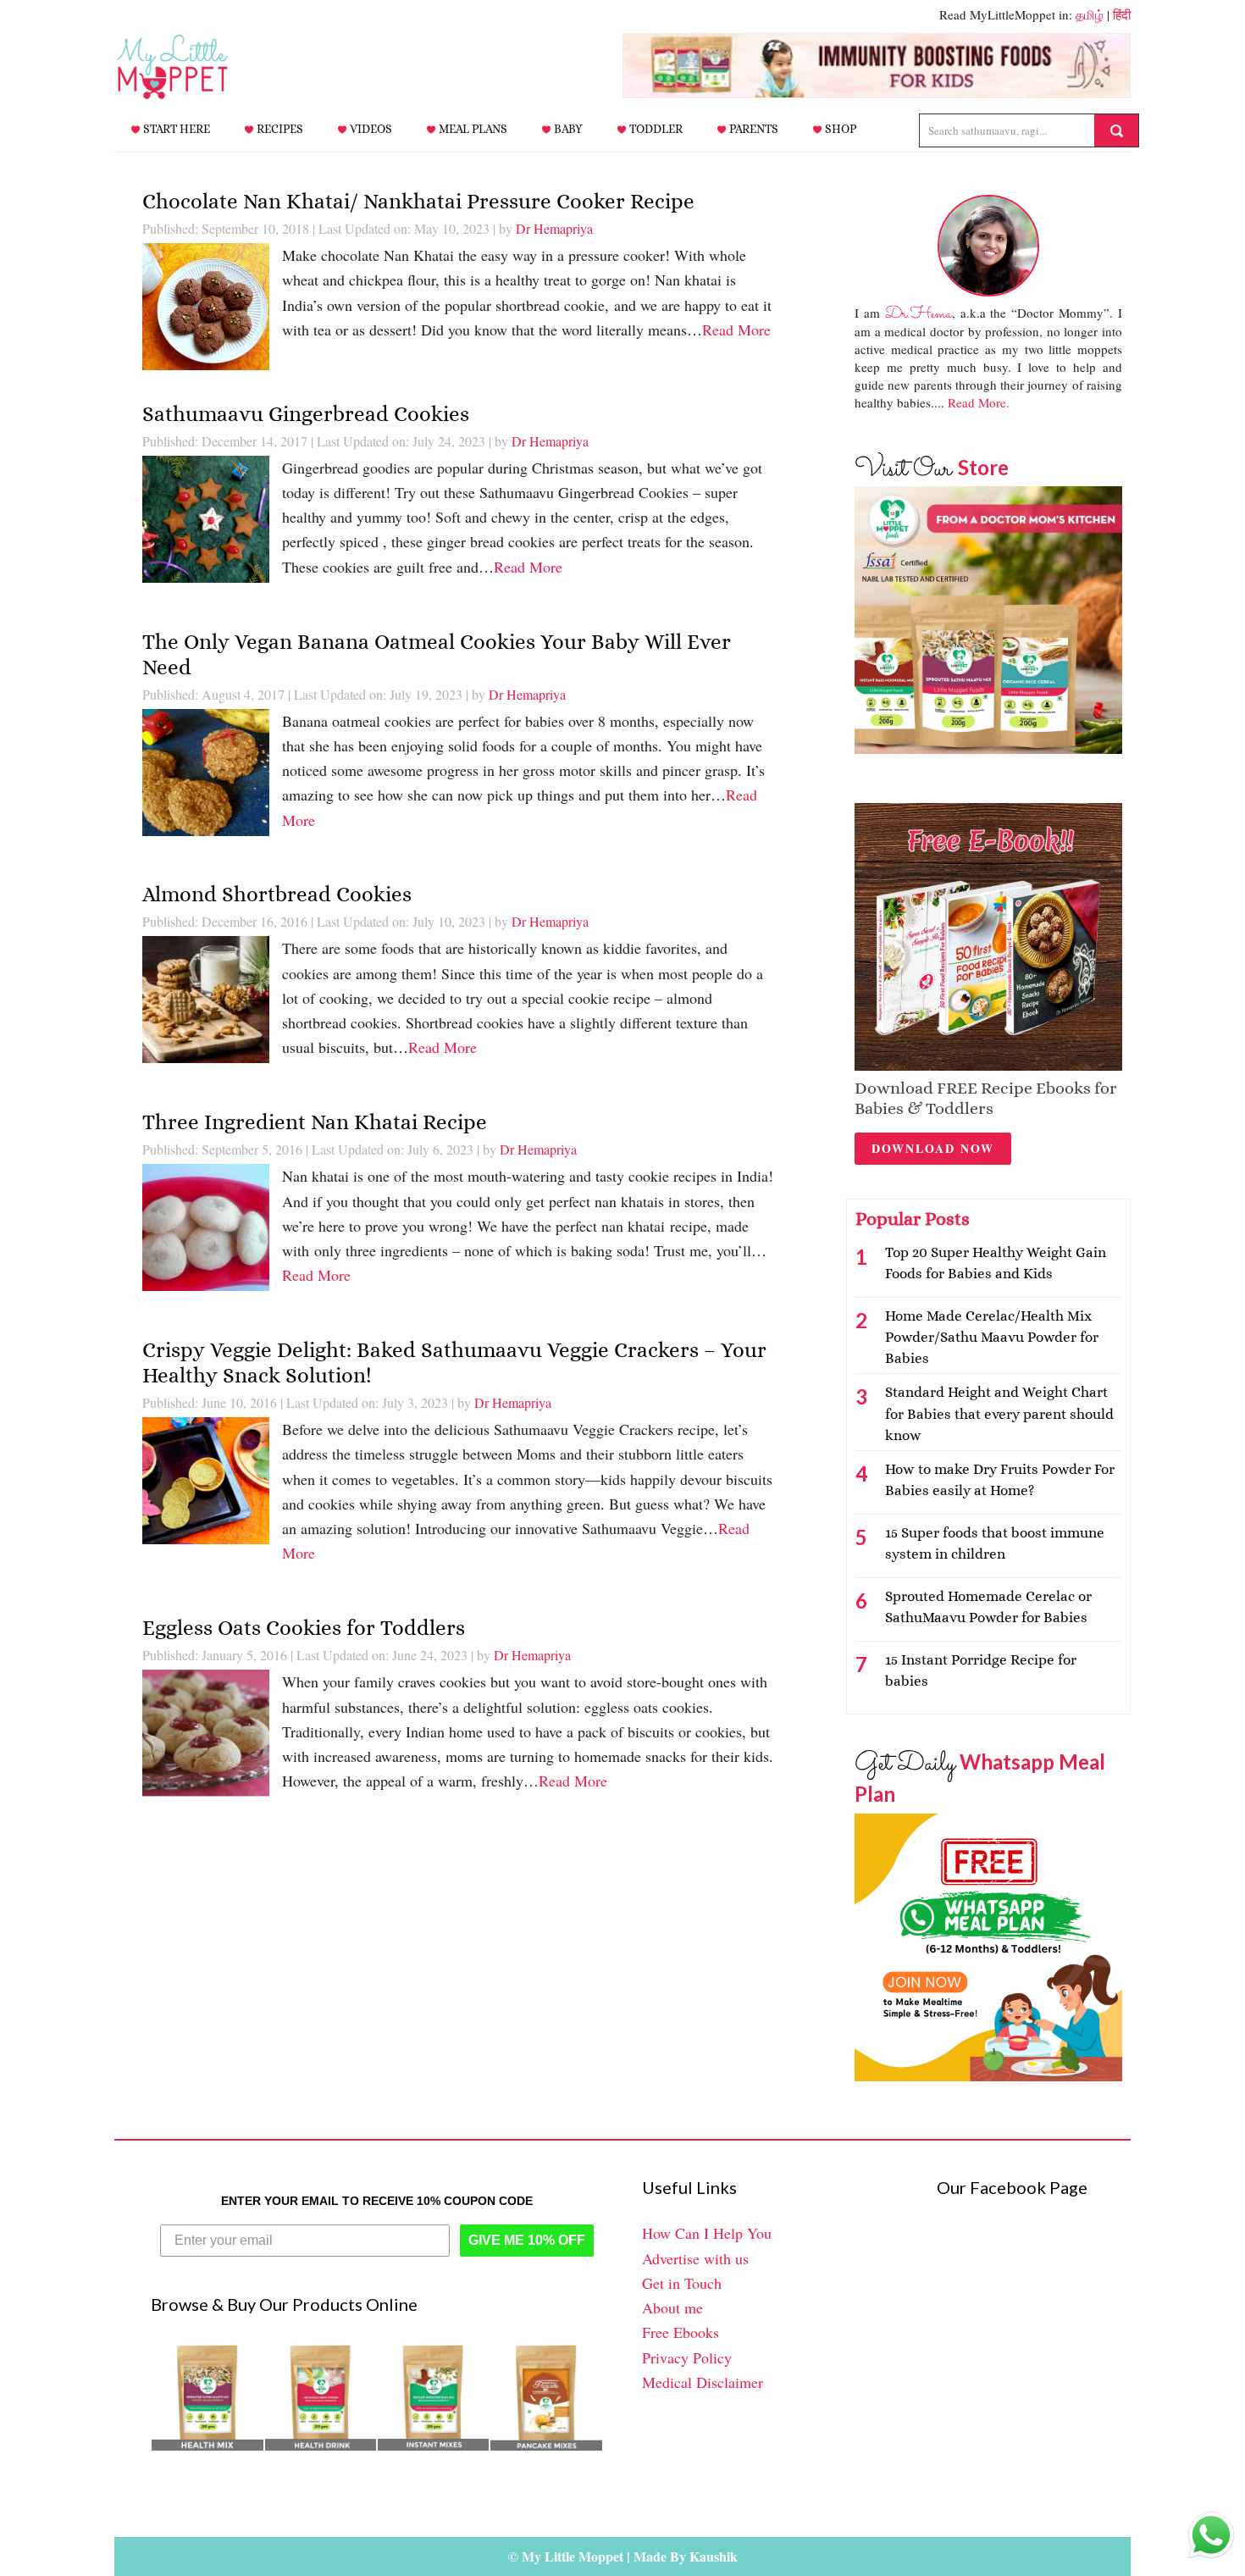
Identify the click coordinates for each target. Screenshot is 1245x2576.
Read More (736, 330)
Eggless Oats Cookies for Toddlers (304, 1628)
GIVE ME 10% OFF (527, 2240)
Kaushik (714, 2556)
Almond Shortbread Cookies (277, 894)
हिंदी (1122, 14)
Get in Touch (682, 2283)
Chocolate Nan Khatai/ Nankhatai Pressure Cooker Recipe (418, 201)
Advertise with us (695, 2258)
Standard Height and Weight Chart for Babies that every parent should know (999, 1413)
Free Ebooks (681, 2332)
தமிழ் (1090, 14)
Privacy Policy (687, 2357)
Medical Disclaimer (703, 2382)
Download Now (933, 1148)
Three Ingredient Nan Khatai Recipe (315, 1122)
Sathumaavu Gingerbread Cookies (306, 414)
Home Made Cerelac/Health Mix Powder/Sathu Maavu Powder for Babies (992, 1337)
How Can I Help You (707, 2233)
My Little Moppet (199, 67)
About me (672, 2307)
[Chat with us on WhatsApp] (1211, 2539)
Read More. (979, 402)
